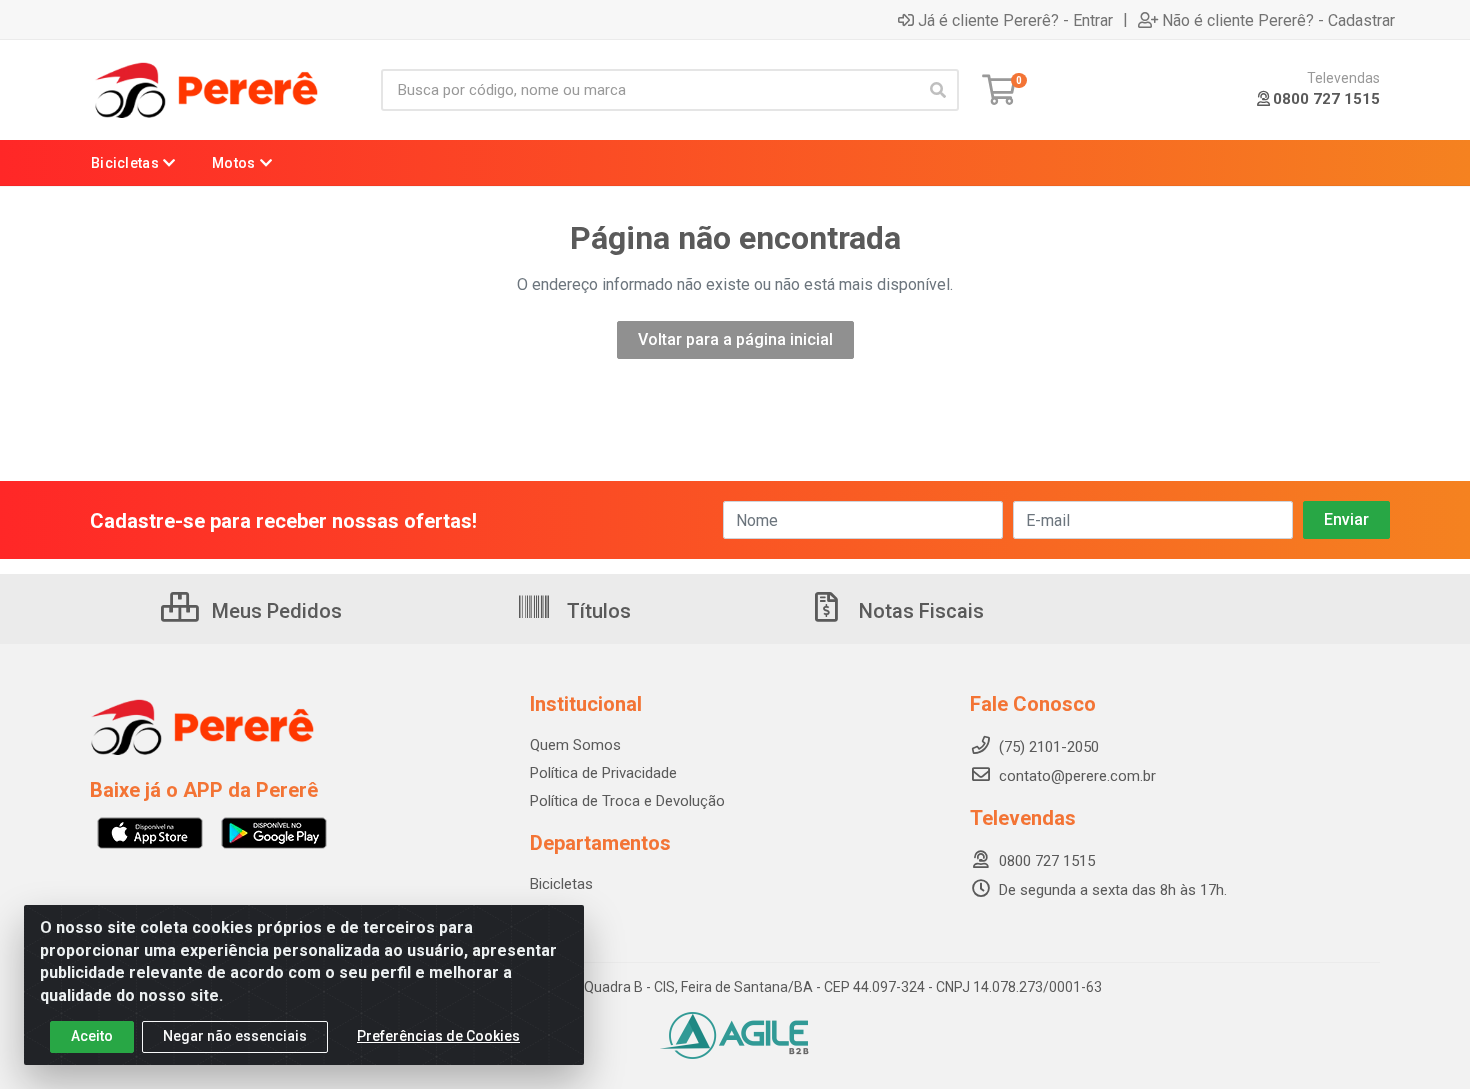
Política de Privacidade (603, 773)
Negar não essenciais (235, 1036)
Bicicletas (561, 884)
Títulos (596, 611)
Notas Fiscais (919, 611)
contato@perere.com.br (1077, 776)
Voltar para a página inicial (735, 339)
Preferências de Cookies (438, 1036)
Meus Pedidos (274, 611)
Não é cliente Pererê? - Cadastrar (1278, 20)
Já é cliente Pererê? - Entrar (1015, 20)
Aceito (92, 1036)
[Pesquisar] (938, 90)
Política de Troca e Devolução (627, 801)
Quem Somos (575, 745)
